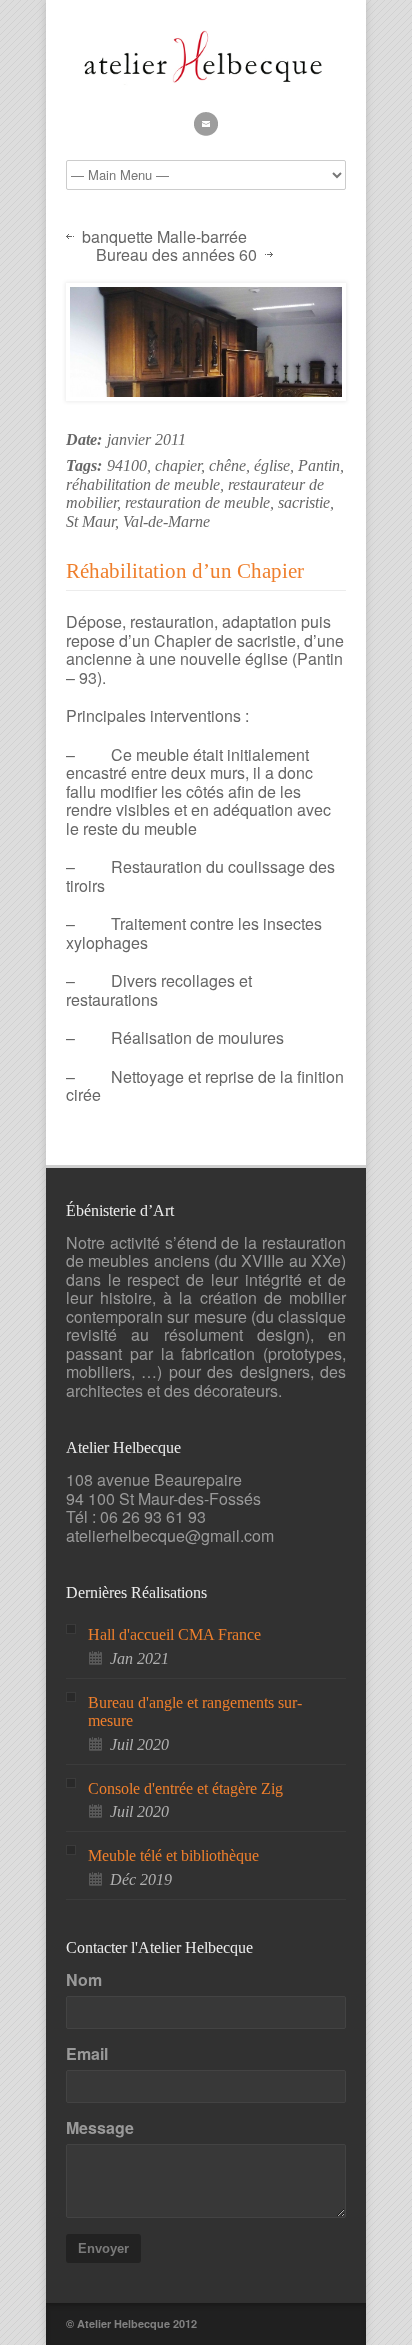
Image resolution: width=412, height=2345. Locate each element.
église (272, 465)
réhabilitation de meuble (143, 484)
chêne (227, 465)
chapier (178, 465)
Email (87, 2054)
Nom (84, 1980)
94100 (127, 465)
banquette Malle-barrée (164, 237)
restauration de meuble (197, 502)
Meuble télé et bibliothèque (173, 1855)
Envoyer (103, 2248)
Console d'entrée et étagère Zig (185, 1788)
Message (100, 2128)
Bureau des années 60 (176, 255)
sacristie (304, 502)
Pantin (319, 465)
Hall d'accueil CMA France (174, 1634)
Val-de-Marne (166, 521)
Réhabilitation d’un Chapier (185, 571)
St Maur (90, 521)
